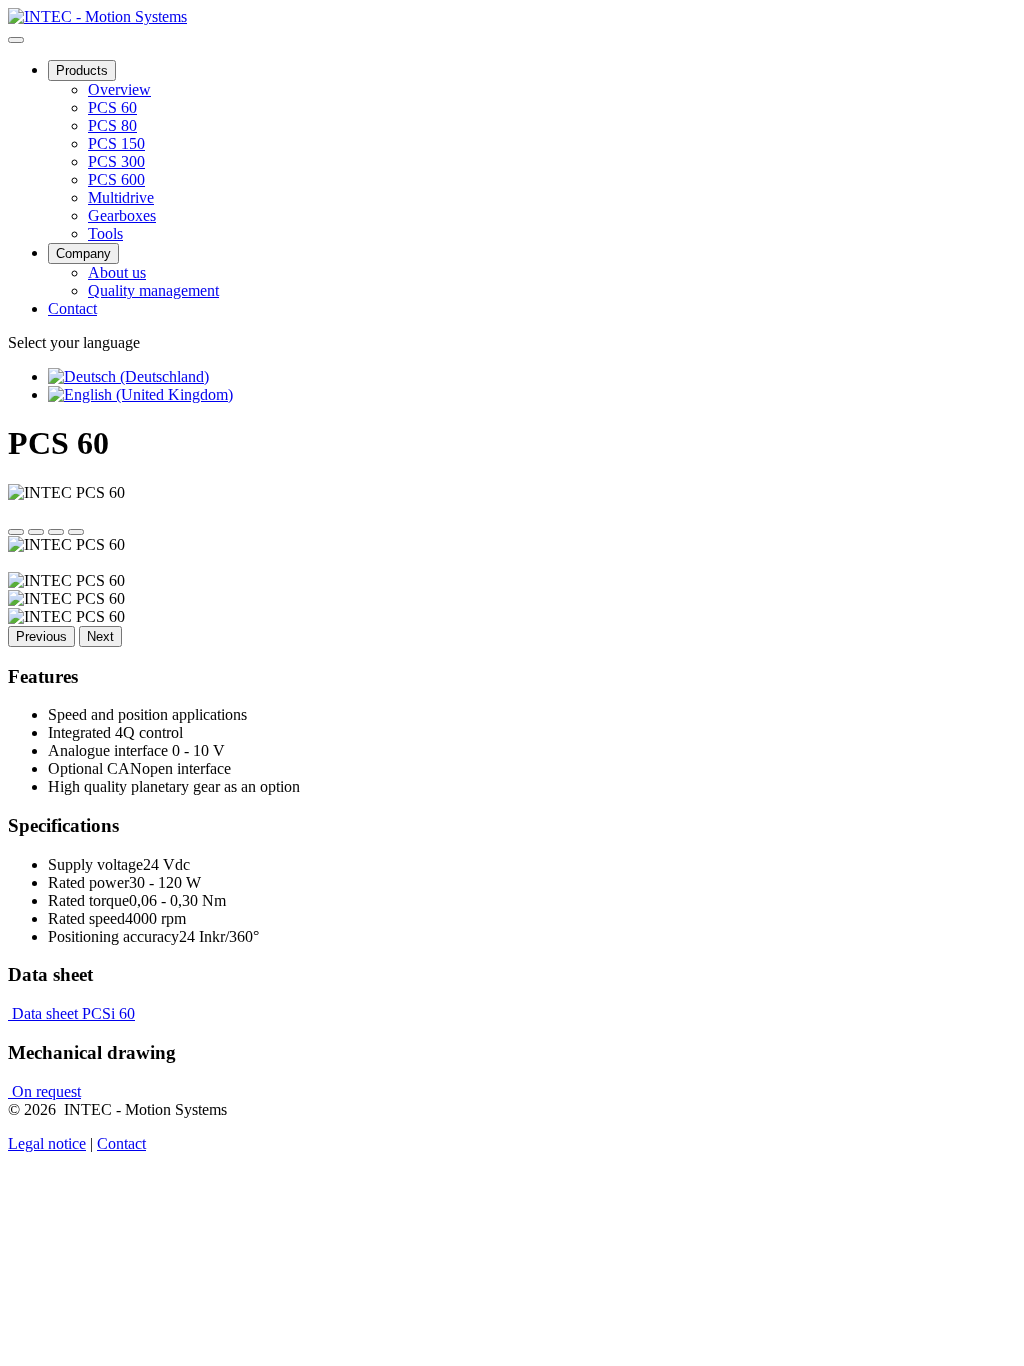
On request (44, 1091)
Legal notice (47, 1143)
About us (117, 272)
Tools (105, 233)
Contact (72, 308)
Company (83, 253)
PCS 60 (112, 107)
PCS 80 (112, 125)
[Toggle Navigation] (16, 40)
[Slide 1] (16, 532)
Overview (119, 89)
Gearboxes (122, 215)
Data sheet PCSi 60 (71, 1013)
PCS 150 (116, 143)
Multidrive (121, 197)
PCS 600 (116, 179)
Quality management (153, 290)
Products (82, 70)
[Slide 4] (76, 532)
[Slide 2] (36, 532)
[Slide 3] (56, 532)
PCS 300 (116, 161)
